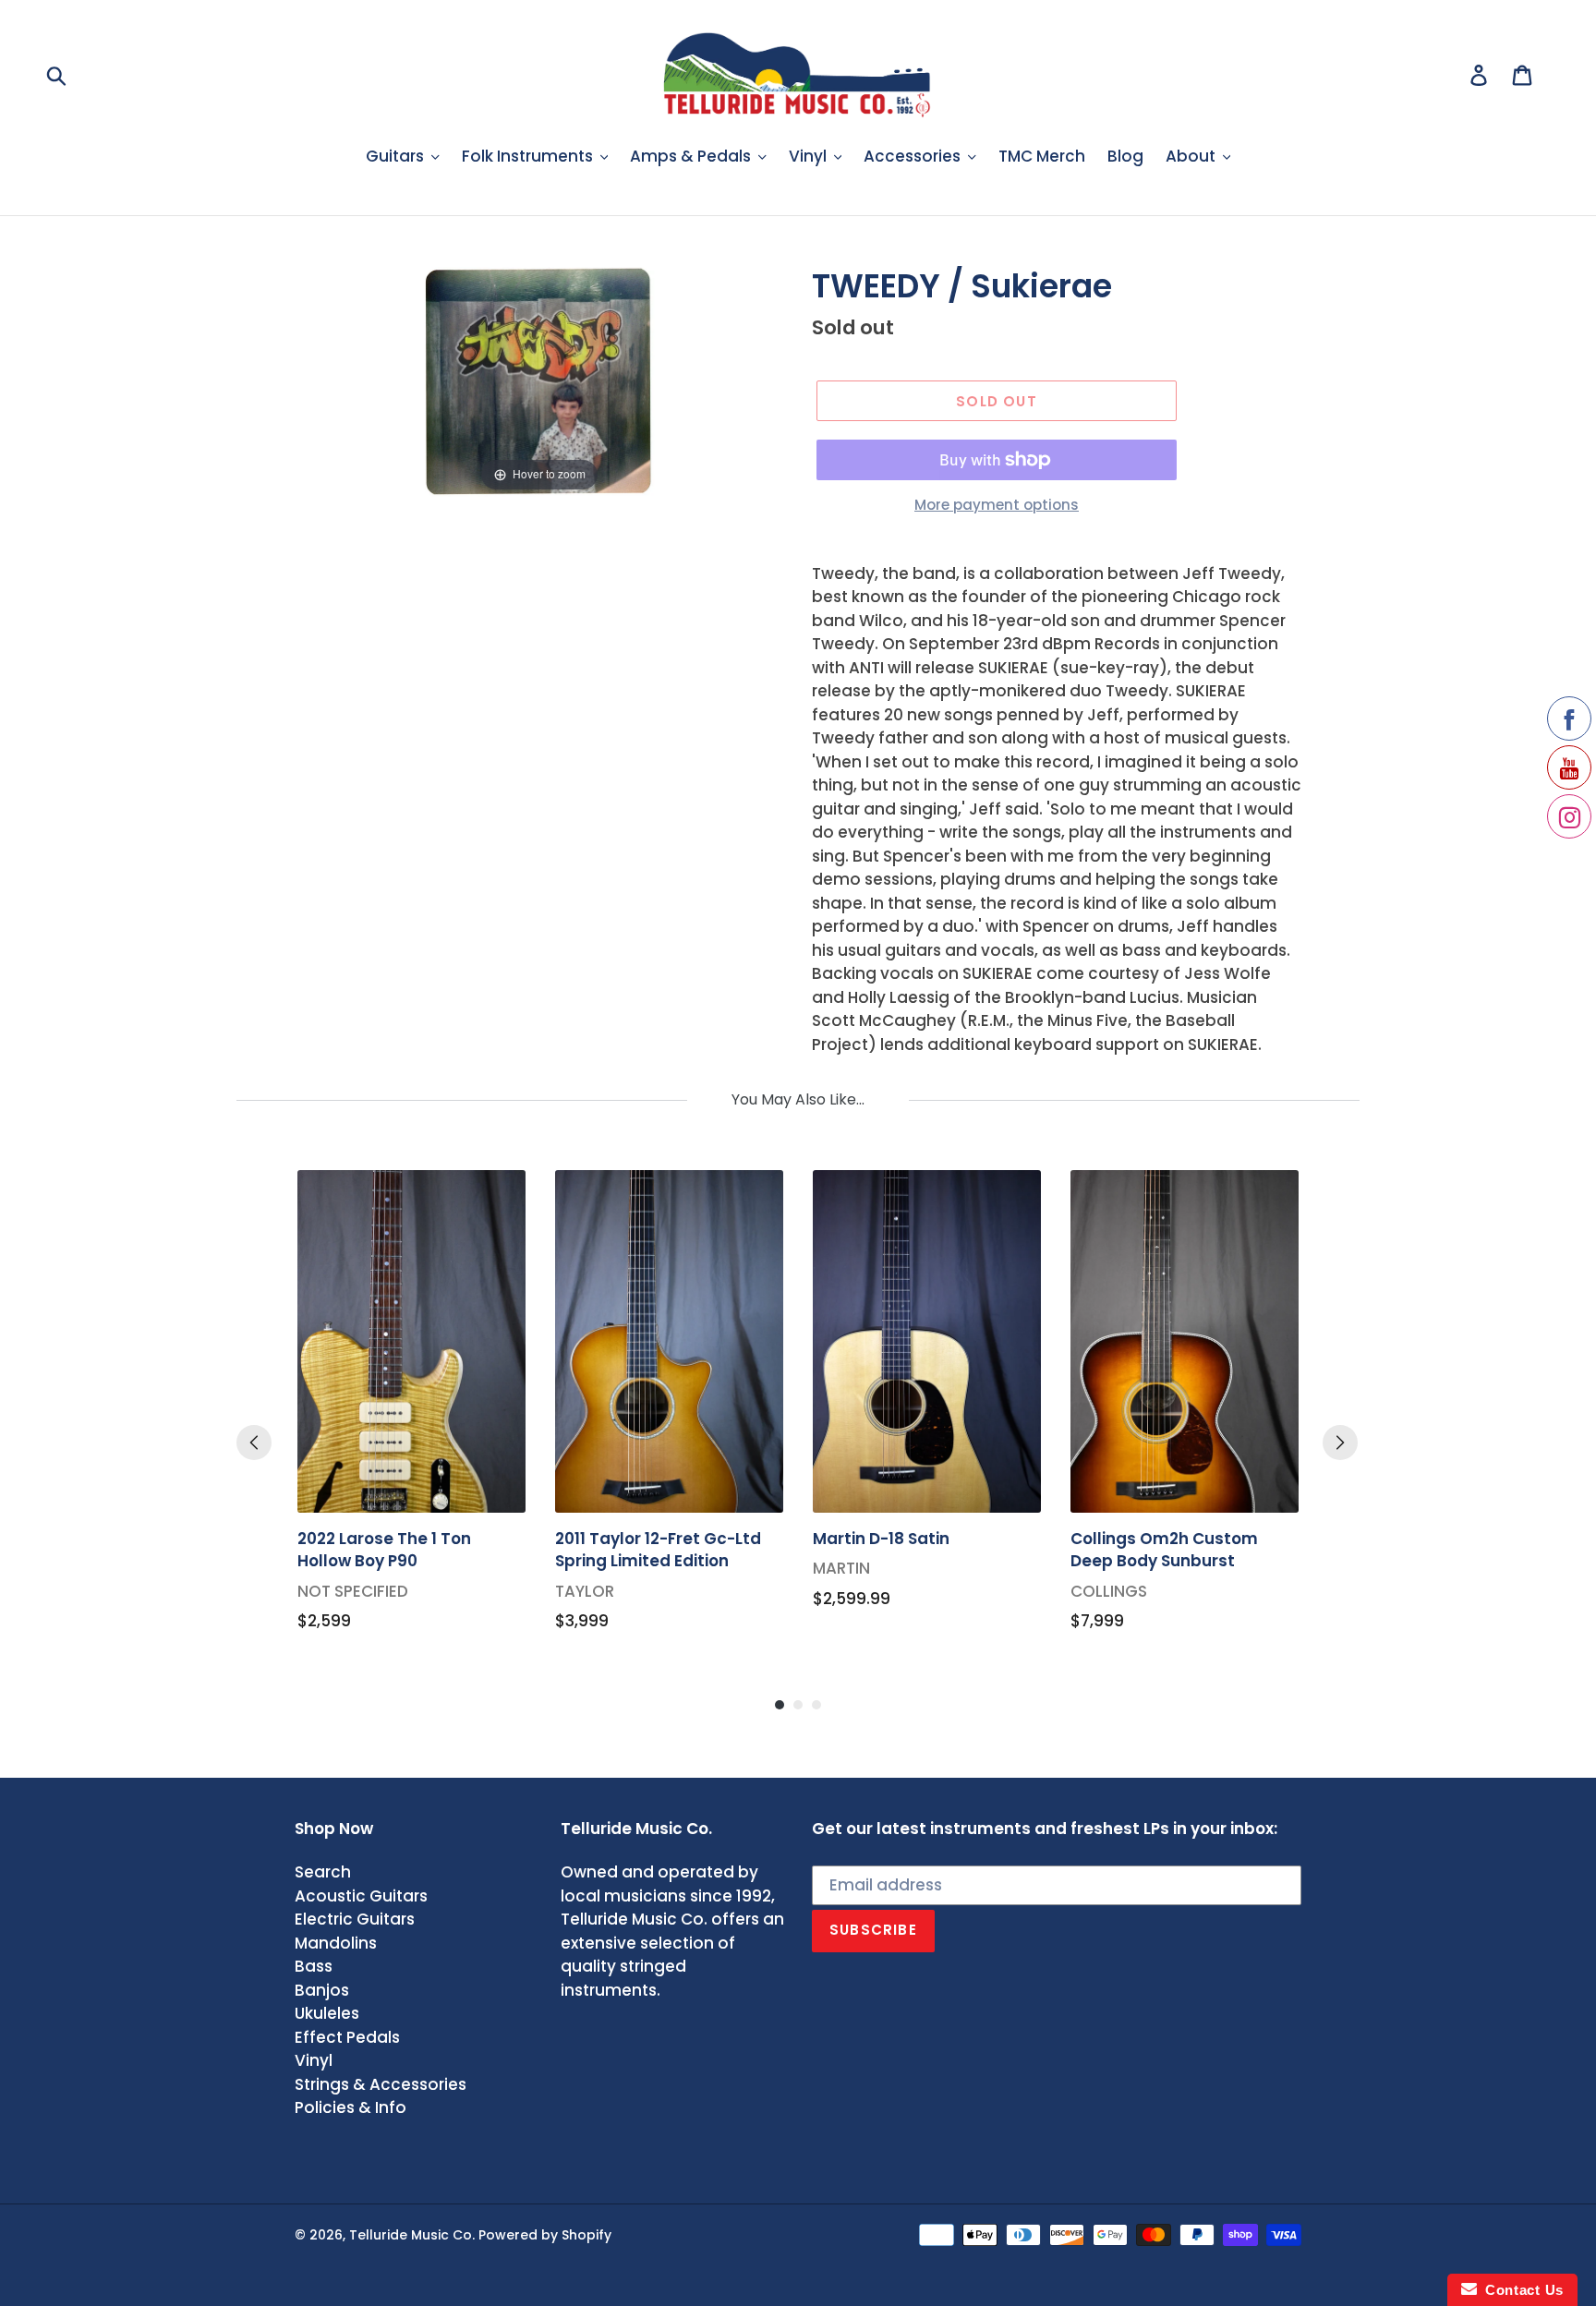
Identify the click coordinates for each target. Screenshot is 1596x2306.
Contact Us (1520, 2290)
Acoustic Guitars (361, 1896)
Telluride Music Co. (412, 2235)
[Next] (1340, 1443)
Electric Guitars (355, 1919)
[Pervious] (254, 1443)
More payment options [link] (997, 505)
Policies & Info (351, 2107)
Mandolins (336, 1943)
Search (323, 1872)
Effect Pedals (347, 2037)
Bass (314, 1966)
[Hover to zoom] (540, 380)
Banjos (322, 1990)
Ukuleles (327, 2013)
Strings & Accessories (381, 2084)
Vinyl (314, 2060)
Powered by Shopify (545, 2235)
